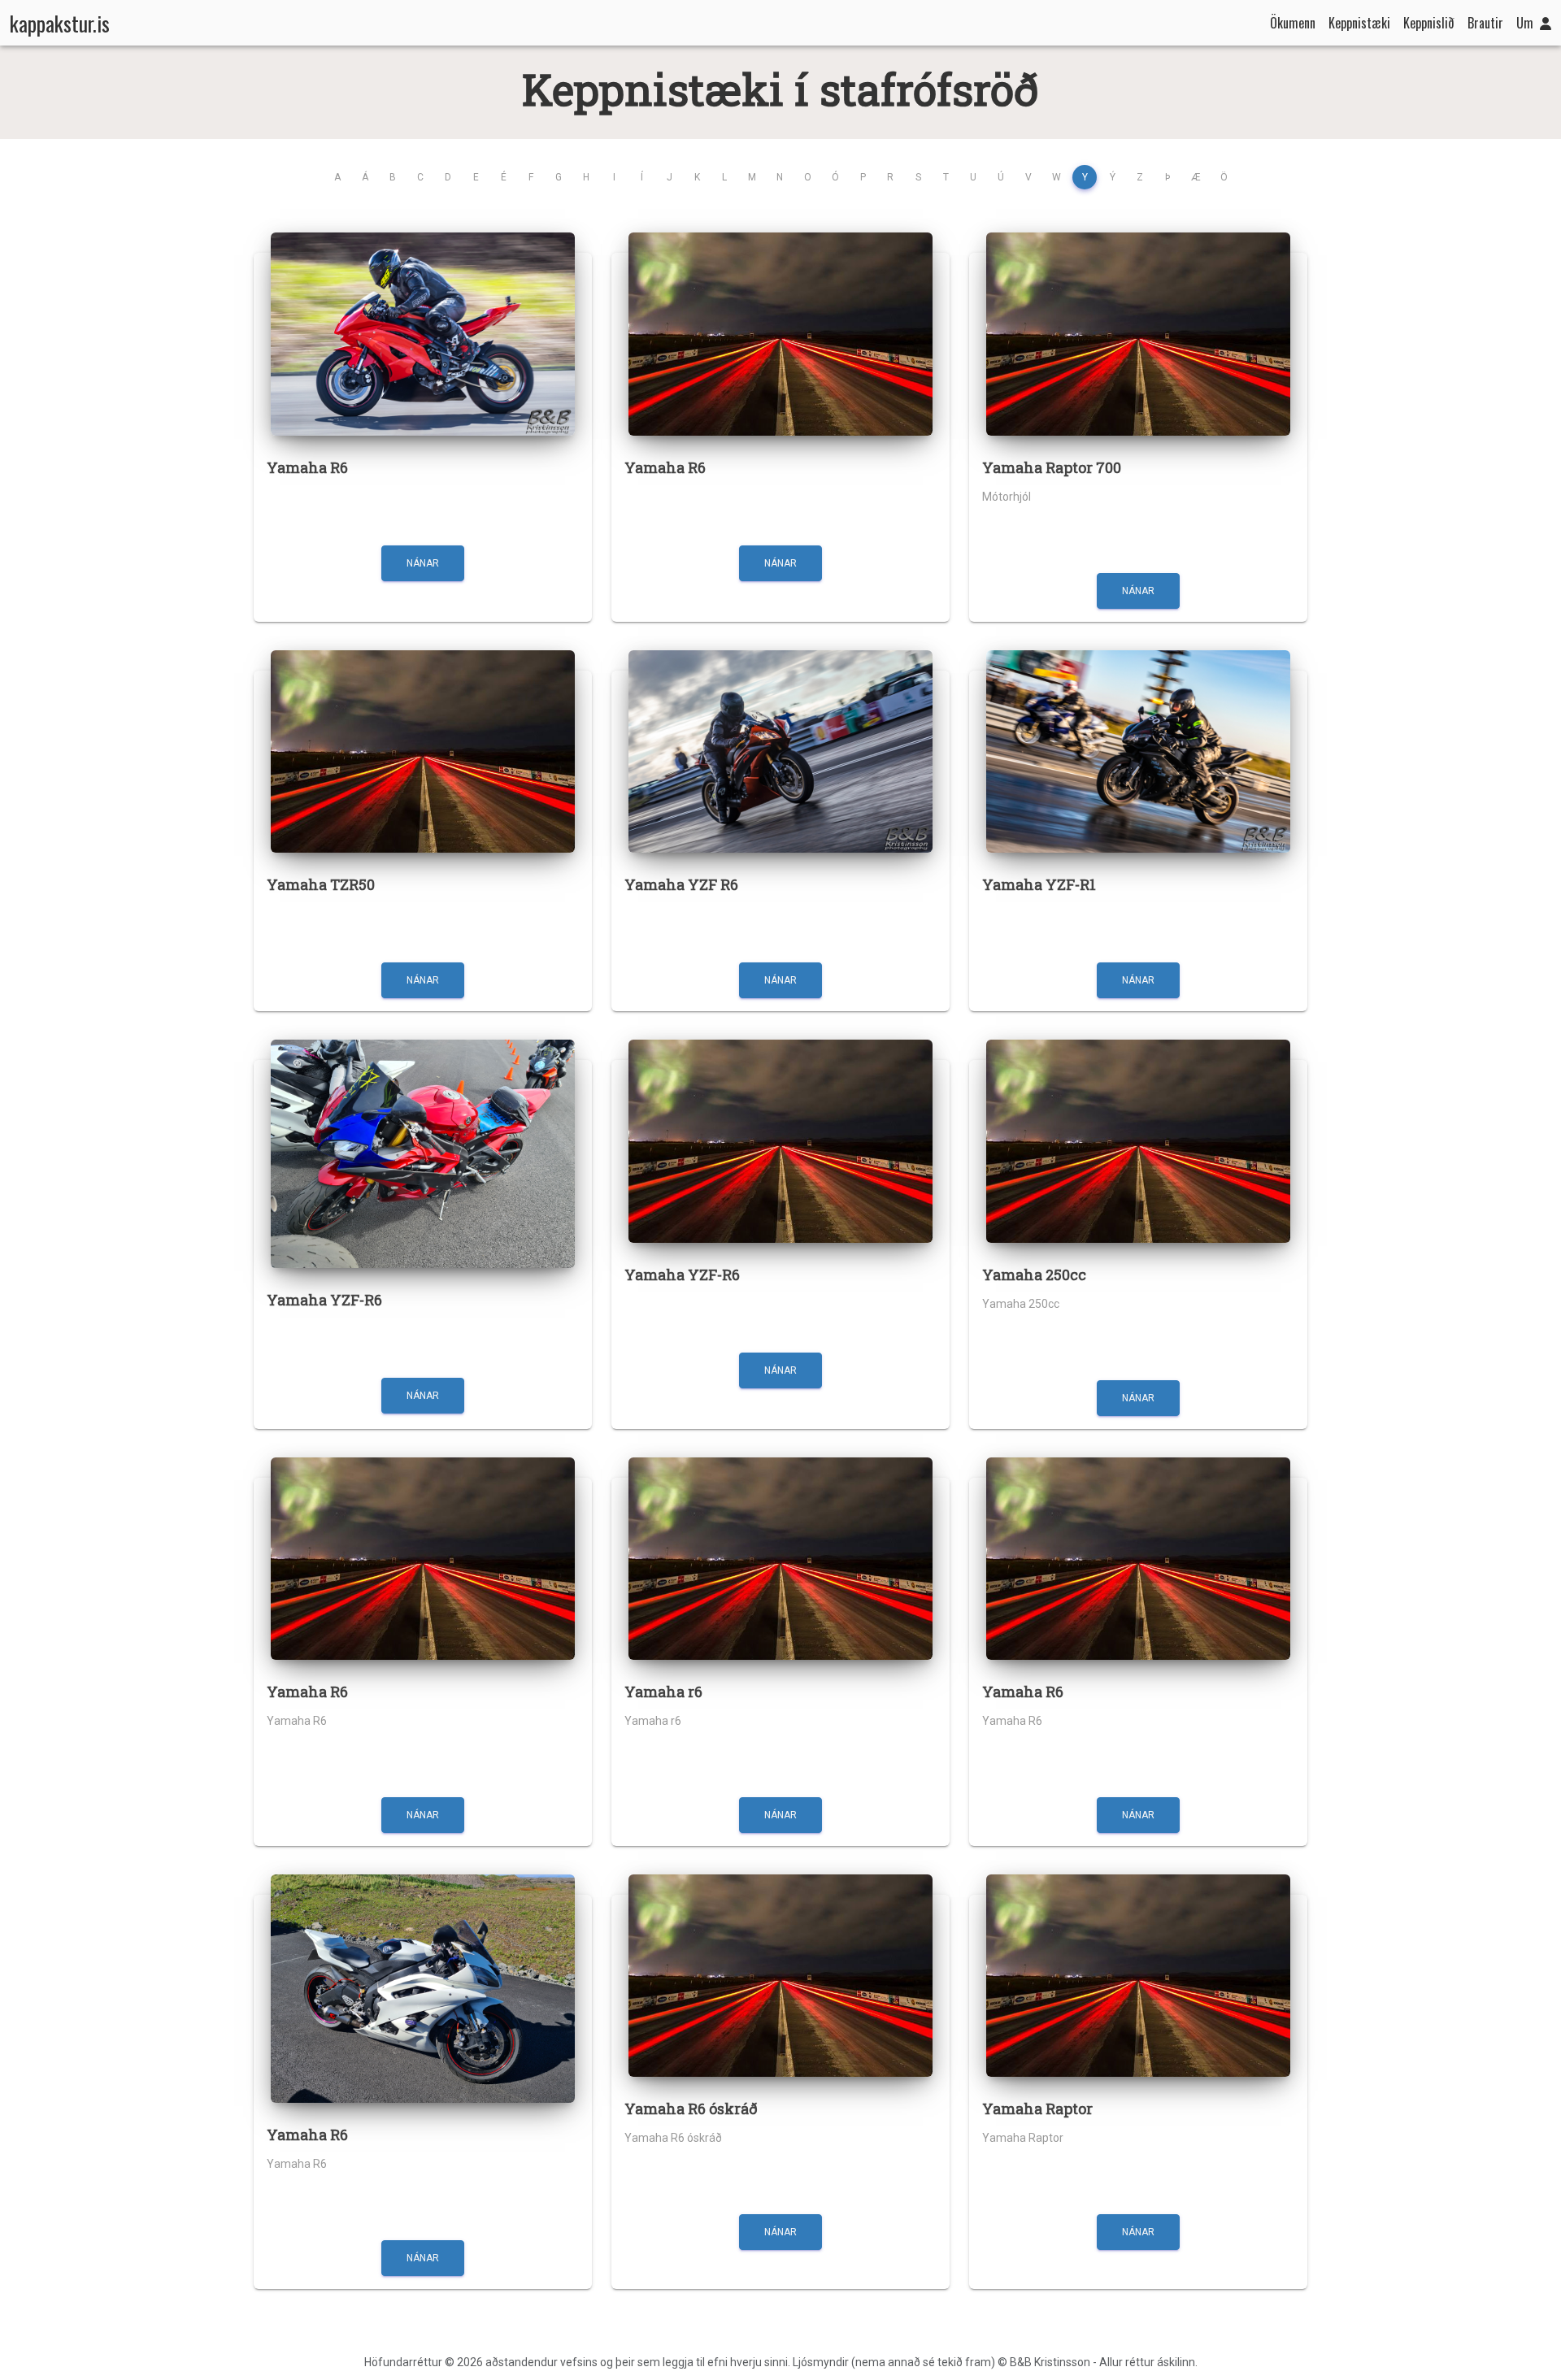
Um (1525, 23)
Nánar (423, 563)
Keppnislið (1429, 23)
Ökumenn (1293, 23)
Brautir (1485, 23)
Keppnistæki (1359, 23)
